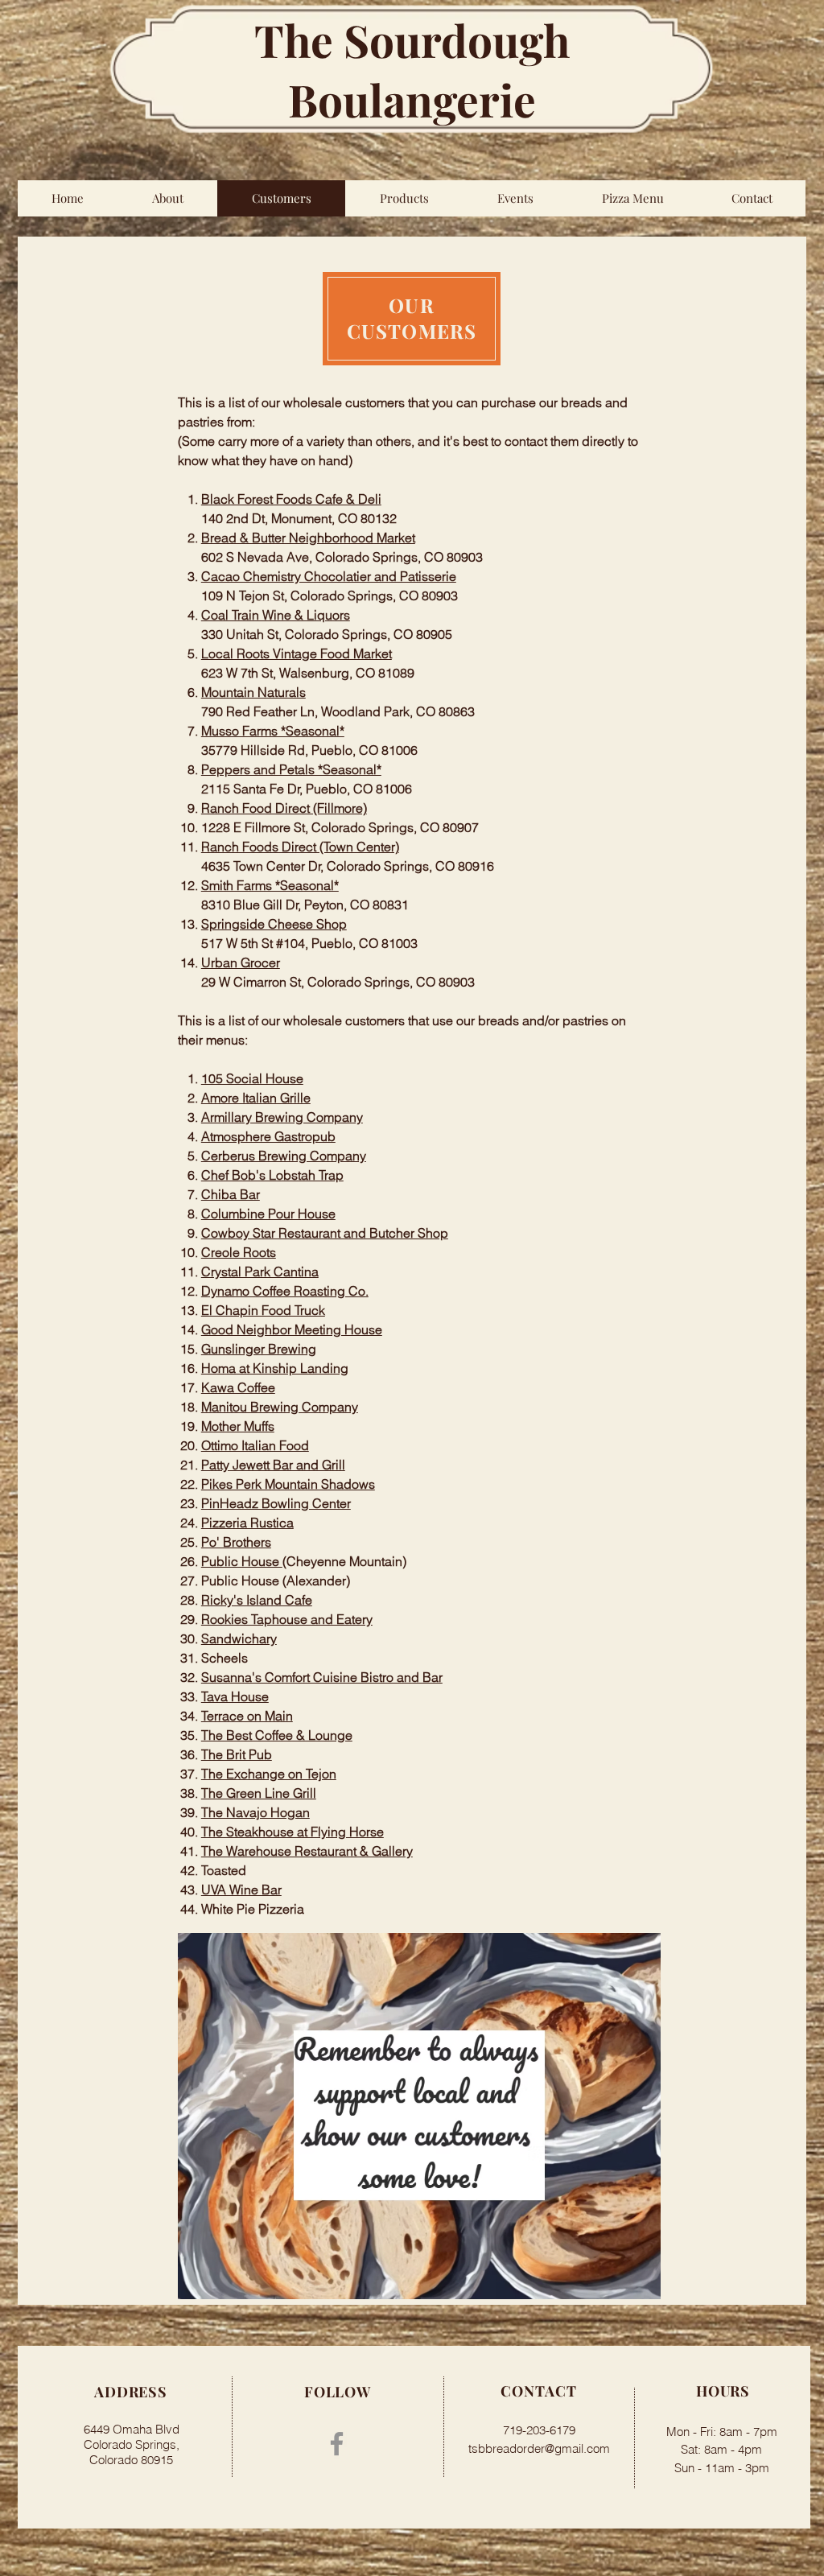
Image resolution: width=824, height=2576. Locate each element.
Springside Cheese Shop (274, 924)
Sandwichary (239, 1638)
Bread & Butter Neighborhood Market (308, 538)
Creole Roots (239, 1252)
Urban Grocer (241, 962)
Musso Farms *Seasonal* (273, 731)
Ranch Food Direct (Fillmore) (284, 808)
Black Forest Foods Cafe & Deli (291, 499)
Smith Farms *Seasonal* (270, 885)
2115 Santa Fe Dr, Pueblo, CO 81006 (307, 789)
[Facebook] (337, 2444)
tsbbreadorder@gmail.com (539, 2448)
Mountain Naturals (253, 692)
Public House (242, 1561)
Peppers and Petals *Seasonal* (291, 769)
